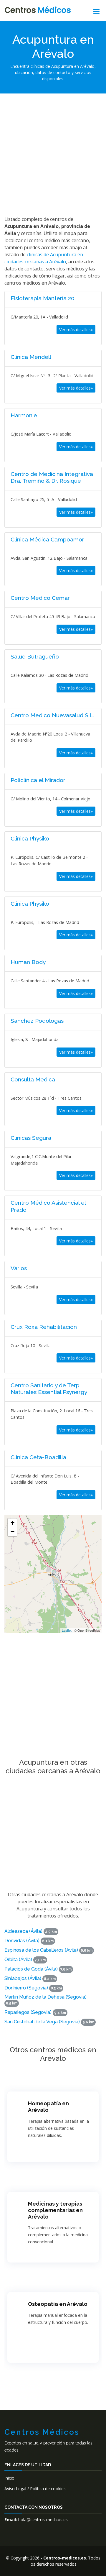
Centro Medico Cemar (40, 598)
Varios (19, 1268)
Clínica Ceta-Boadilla (38, 1457)
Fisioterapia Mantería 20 (43, 298)
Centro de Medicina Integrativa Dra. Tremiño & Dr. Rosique (52, 477)
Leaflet (67, 1630)
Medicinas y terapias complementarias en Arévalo (55, 2210)
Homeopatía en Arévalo (48, 2107)
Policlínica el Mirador (38, 780)
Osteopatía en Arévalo (58, 2304)
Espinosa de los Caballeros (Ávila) (41, 1950)
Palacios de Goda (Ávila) (31, 1969)
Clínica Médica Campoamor (47, 539)
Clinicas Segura (31, 1138)
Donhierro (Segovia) (26, 1988)
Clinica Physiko (30, 838)
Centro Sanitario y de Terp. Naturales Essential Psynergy (49, 1389)
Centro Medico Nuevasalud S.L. (52, 715)
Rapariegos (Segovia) (28, 2012)
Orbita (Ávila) (18, 1959)
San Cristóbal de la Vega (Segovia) (42, 2022)
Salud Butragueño (35, 656)
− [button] (13, 1532)
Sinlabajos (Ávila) (23, 1978)
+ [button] (13, 1523)
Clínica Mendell (31, 357)
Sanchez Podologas (37, 1021)
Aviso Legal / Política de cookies (35, 2489)
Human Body (28, 962)
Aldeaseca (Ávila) (23, 1931)
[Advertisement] (53, 154)
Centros (38, 10)
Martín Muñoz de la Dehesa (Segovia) (45, 1997)
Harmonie (24, 415)
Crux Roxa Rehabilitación (44, 1327)
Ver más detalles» (76, 330)
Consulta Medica (33, 1079)
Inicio (9, 2478)
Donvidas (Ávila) (22, 1941)
